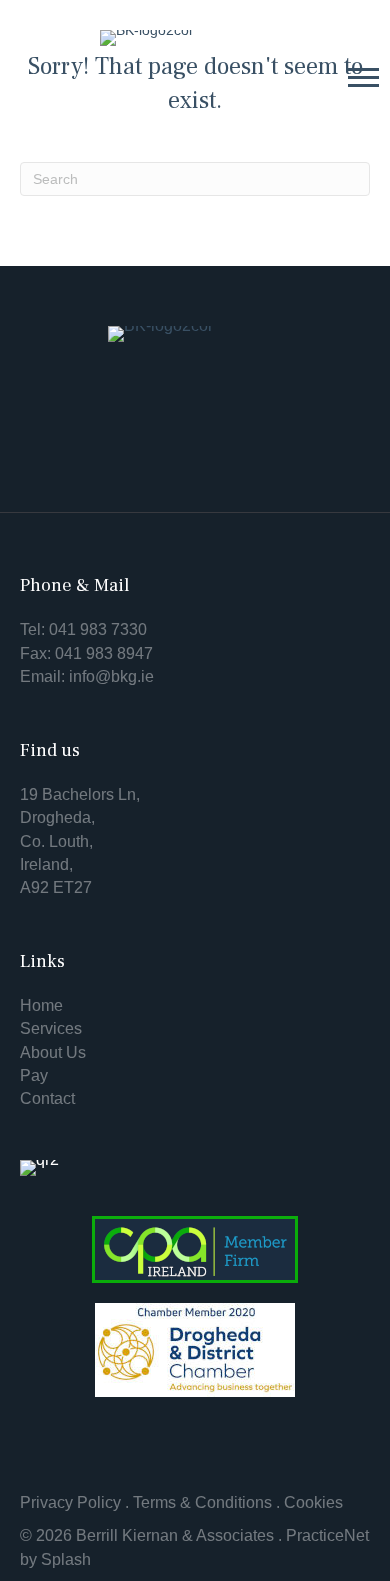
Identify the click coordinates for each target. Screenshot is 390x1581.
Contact (47, 1098)
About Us (53, 1052)
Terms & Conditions (202, 1502)
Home (41, 1005)
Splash (66, 1559)
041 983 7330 (98, 629)
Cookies (313, 1502)
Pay (34, 1075)
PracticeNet (327, 1535)
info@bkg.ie (111, 676)
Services (51, 1028)
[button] (363, 76)
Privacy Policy (70, 1502)
